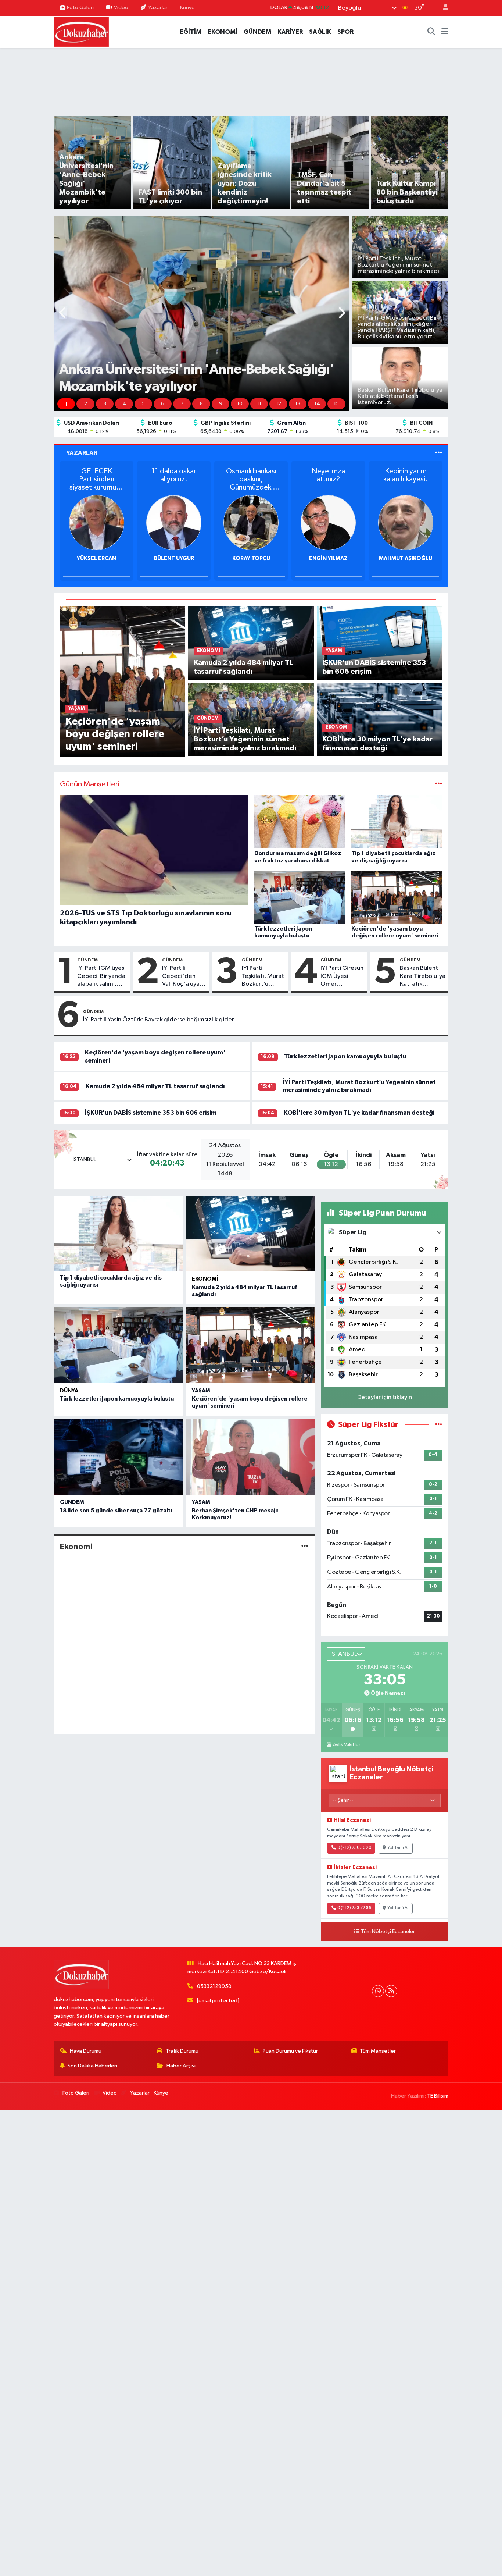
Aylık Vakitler (346, 1745)
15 (336, 404)
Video (121, 8)
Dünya (69, 1391)
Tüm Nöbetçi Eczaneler (388, 1932)
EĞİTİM (191, 32)
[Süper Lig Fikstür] (439, 1425)
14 (317, 404)
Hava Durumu (86, 2051)
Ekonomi (205, 1279)
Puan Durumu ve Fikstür (290, 2051)
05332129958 (214, 1986)
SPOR (345, 32)
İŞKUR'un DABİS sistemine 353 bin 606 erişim (151, 1113)
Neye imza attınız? (251, 475)
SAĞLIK (320, 32)
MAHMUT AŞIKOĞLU (328, 558)
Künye (187, 8)
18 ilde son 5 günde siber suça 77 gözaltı (116, 1511)
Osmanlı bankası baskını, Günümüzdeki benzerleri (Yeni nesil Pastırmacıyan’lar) (174, 479)
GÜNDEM (257, 32)
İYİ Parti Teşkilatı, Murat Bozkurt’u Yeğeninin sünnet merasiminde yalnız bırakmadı (263, 976)
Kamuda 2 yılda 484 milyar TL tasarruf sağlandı (155, 1086)
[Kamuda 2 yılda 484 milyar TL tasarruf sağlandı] (251, 643)
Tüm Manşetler (378, 2051)
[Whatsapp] (378, 1991)
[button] (63, 314)
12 (279, 404)
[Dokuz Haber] (81, 31)
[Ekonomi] (305, 1547)
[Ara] (431, 32)
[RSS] (391, 1991)
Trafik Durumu (182, 2051)
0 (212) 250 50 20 (354, 1848)
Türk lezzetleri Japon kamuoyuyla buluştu (345, 1056)
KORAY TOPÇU (174, 558)
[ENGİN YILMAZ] (251, 522)
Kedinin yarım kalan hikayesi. (328, 475)
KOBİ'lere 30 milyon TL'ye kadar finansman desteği (359, 1113)
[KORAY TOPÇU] (174, 522)
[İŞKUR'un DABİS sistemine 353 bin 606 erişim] (379, 643)
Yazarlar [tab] (82, 453)
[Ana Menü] (445, 32)
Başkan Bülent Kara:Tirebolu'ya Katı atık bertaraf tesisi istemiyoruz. (423, 976)
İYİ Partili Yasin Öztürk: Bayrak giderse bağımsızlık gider (159, 1020)
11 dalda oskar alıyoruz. (96, 475)
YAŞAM (201, 1391)
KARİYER (290, 32)
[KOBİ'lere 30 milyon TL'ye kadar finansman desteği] (379, 719)
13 (298, 404)
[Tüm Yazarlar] (439, 453)
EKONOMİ (223, 32)
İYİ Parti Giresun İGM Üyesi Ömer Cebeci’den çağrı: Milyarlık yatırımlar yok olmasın (342, 976)
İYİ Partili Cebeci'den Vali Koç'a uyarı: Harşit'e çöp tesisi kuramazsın (183, 976)
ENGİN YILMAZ (251, 558)
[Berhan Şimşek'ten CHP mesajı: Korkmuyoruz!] (250, 1457)
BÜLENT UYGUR (97, 558)
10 (240, 404)
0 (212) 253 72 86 (354, 1908)
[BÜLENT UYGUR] (97, 522)
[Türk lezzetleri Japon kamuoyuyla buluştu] (118, 1345)
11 (259, 404)
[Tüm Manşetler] (439, 784)
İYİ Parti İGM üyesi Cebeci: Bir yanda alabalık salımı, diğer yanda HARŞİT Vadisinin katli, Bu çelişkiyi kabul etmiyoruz (101, 976)
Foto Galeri (80, 8)
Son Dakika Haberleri (92, 2066)
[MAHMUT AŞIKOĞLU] (328, 522)
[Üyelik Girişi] (442, 8)
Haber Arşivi (181, 2066)
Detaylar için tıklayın (385, 1397)
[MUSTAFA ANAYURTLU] (406, 522)
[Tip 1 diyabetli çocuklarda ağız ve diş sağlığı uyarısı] (118, 1234)
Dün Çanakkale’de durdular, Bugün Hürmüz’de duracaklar (406, 479)
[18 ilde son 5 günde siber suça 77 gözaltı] (118, 1457)
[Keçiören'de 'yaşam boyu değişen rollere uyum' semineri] (123, 681)
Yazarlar (158, 8)
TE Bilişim (438, 2096)
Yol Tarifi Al (398, 1848)
